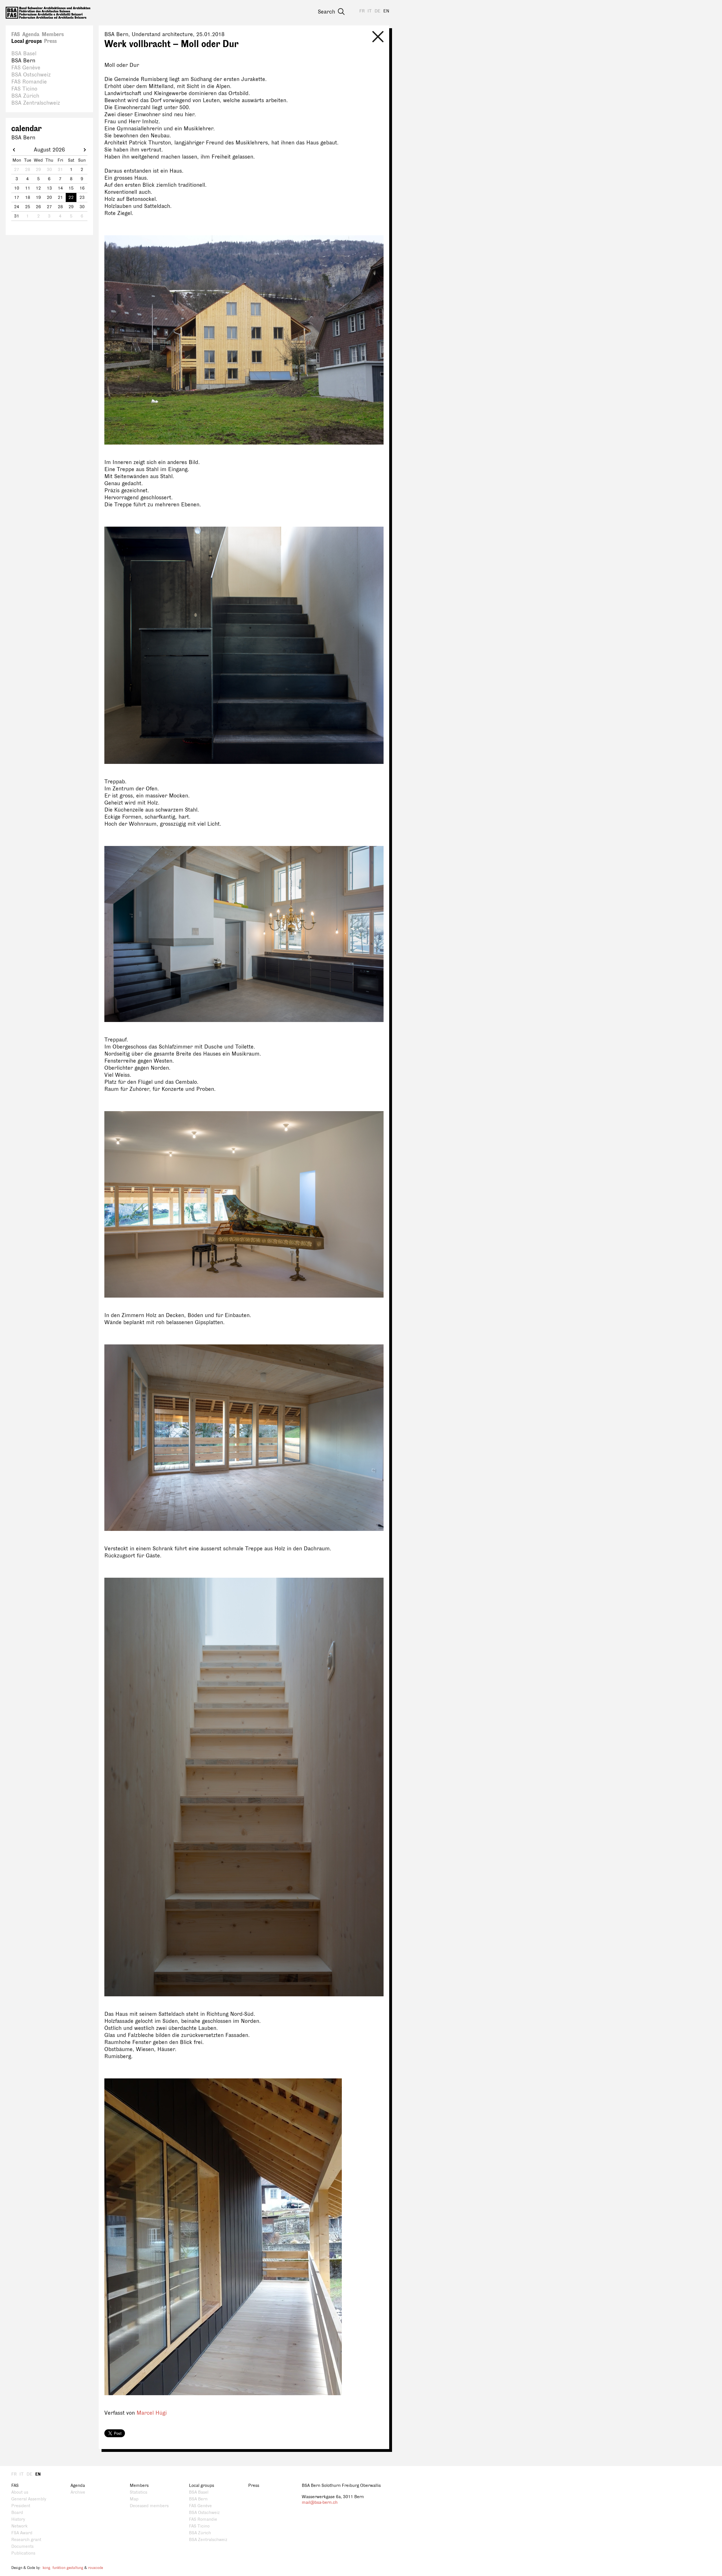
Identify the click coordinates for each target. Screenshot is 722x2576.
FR (362, 11)
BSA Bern (23, 61)
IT (370, 11)
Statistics (138, 2492)
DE (377, 11)
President (21, 2506)
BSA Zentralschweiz (36, 103)
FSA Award (22, 2533)
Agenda (31, 34)
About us (20, 2492)
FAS (16, 34)
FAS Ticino (24, 89)
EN (386, 11)
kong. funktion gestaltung (63, 2568)
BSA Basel (24, 54)
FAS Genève (26, 68)
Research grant (26, 2540)
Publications (23, 2553)
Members (53, 34)
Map (134, 2499)
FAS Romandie (29, 82)
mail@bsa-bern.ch (320, 2503)
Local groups (27, 41)
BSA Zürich (25, 96)
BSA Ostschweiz (31, 75)
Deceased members (149, 2506)
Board (17, 2513)
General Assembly (29, 2499)
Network (19, 2526)
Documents (22, 2547)
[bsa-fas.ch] (48, 13)
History (18, 2519)
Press (50, 41)
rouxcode (95, 2568)
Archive (78, 2492)
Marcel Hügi (152, 2413)
